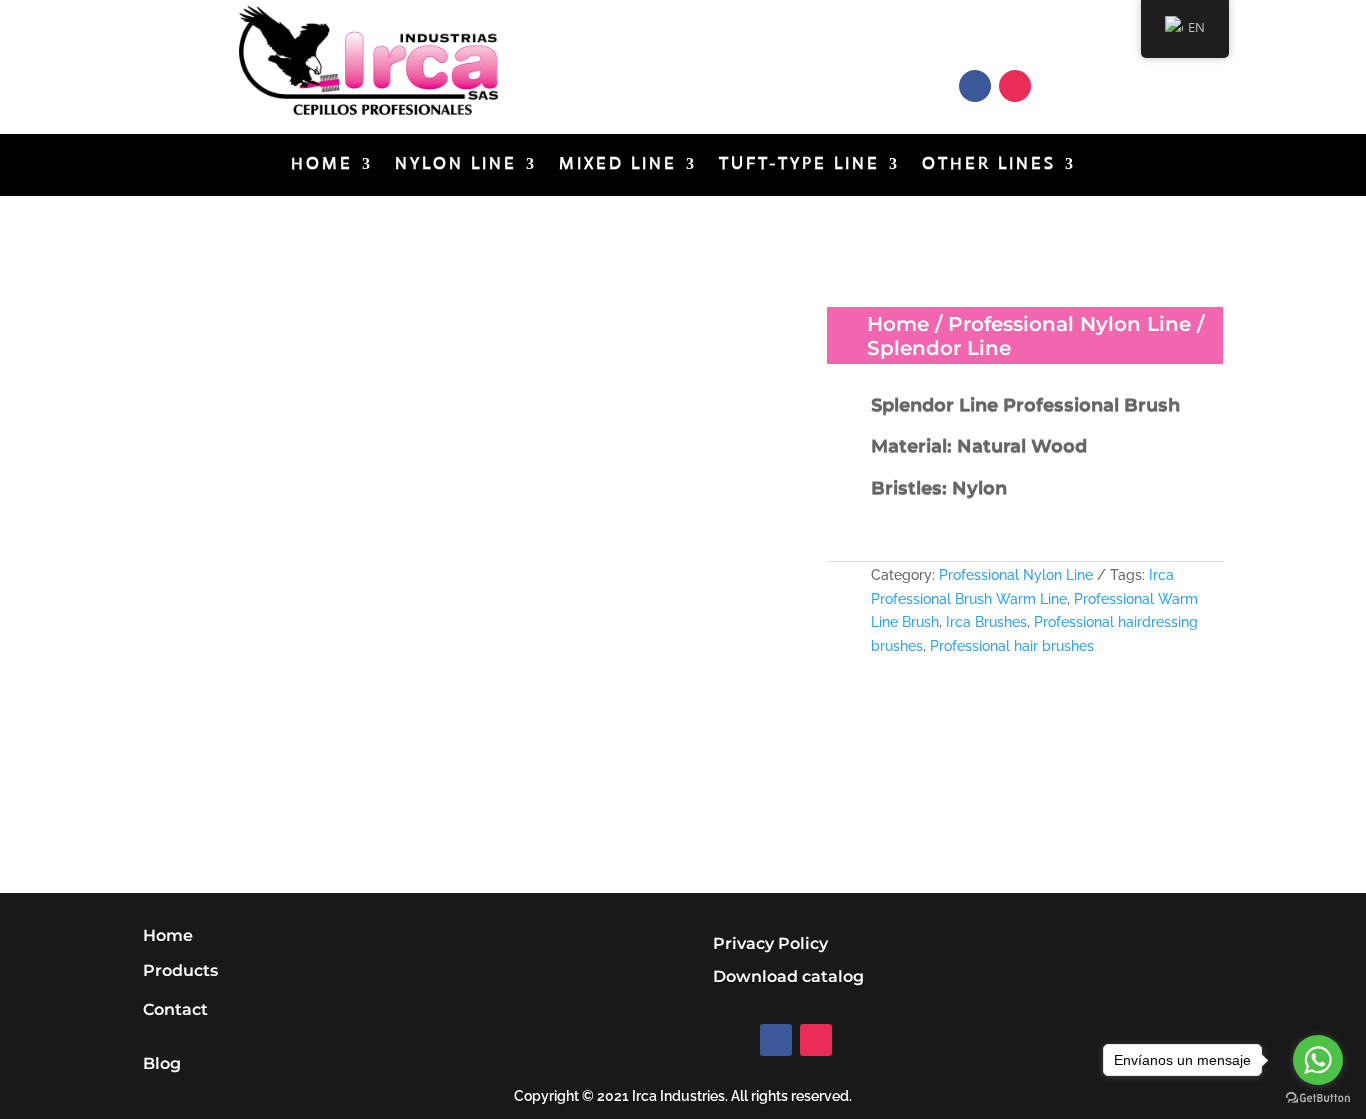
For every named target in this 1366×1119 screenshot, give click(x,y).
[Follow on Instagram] (1015, 86)
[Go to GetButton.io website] (1318, 1098)
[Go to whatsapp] (1318, 1060)
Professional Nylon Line (1069, 324)
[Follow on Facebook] (975, 86)
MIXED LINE (618, 165)
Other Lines (989, 165)
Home (322, 165)
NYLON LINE (456, 165)
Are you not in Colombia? (709, 55)
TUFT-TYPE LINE (799, 165)
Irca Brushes (986, 622)
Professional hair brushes (1012, 646)
